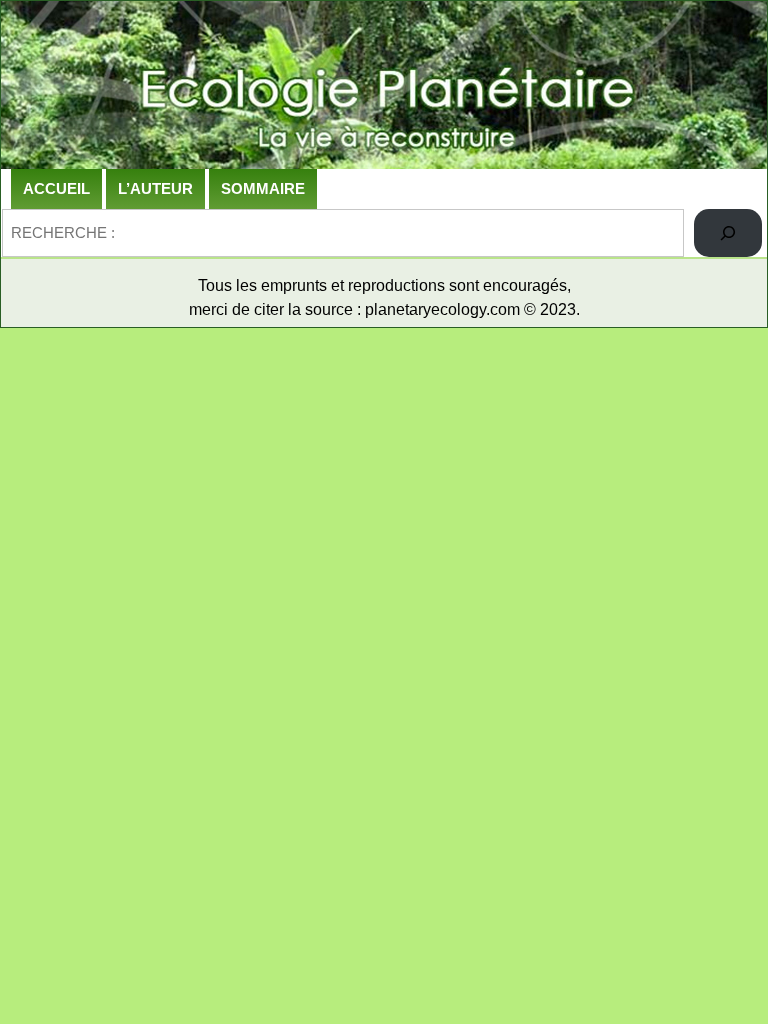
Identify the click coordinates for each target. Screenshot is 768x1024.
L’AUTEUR (155, 188)
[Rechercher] (728, 233)
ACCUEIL (56, 188)
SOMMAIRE (263, 188)
